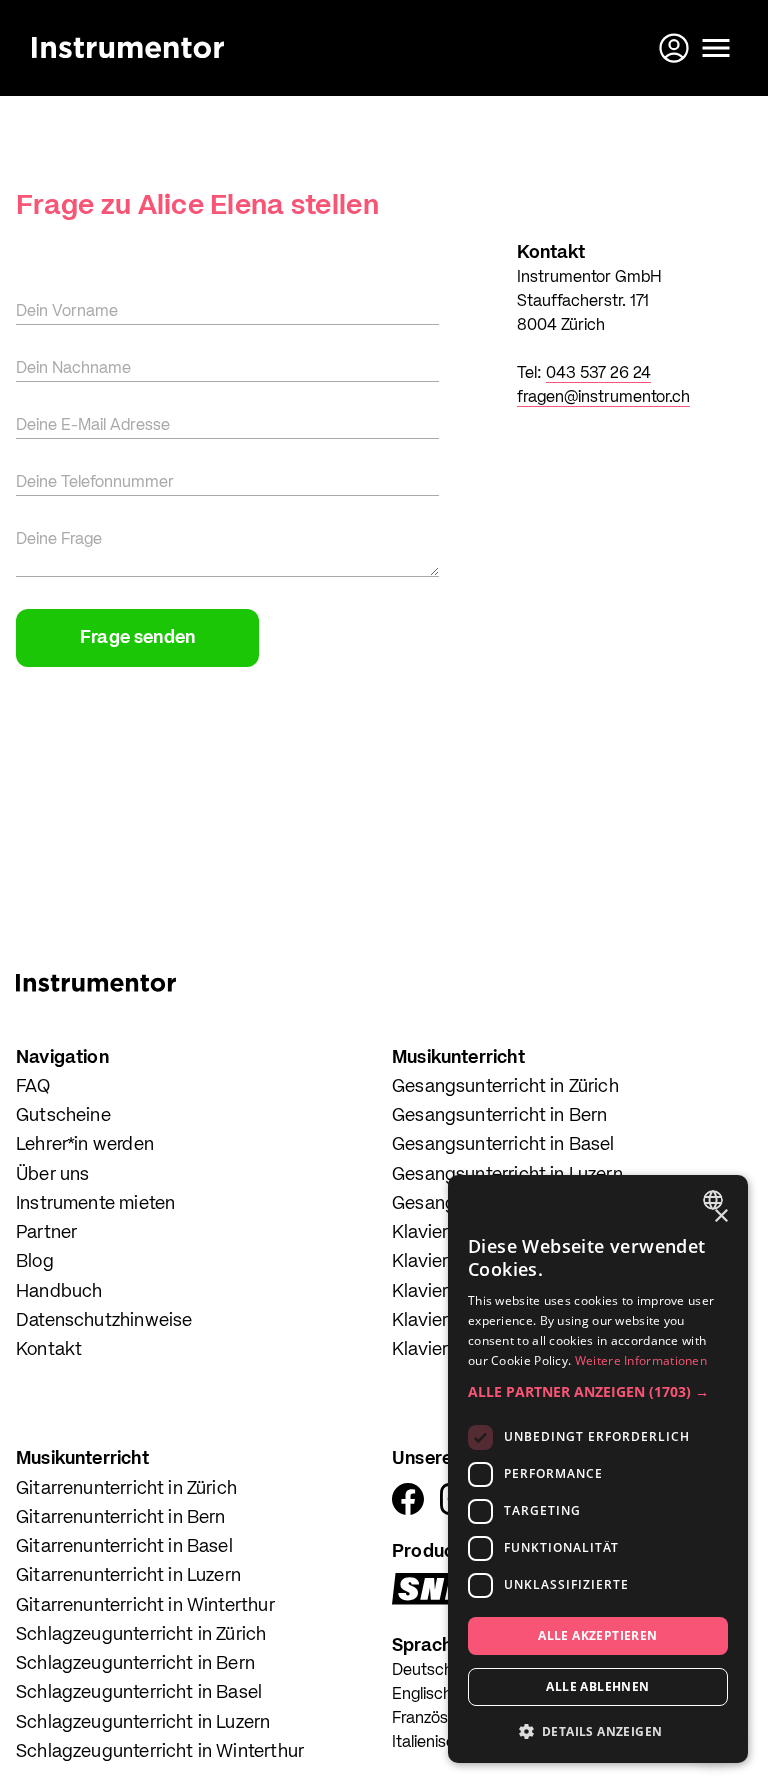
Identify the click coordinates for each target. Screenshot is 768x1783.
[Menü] (716, 48)
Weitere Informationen (641, 1360)
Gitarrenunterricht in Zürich (126, 1489)
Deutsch (422, 1671)
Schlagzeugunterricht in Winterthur (160, 1752)
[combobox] (715, 1200)
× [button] (720, 1216)
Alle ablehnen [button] (597, 1686)
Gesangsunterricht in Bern (500, 1116)
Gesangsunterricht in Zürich (505, 1087)
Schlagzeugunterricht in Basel (139, 1693)
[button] (598, 1391)
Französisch (434, 1719)
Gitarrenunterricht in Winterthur (145, 1606)
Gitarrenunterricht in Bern (121, 1518)
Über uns (52, 1175)
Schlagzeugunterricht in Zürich (141, 1635)
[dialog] (598, 1469)
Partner (46, 1233)
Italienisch (428, 1743)
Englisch (422, 1695)
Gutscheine (63, 1116)
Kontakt (49, 1350)
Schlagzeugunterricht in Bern (135, 1664)
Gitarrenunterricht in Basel (124, 1547)
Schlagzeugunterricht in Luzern (143, 1723)
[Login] (676, 48)
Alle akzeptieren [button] (597, 1635)
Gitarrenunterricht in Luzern (128, 1576)
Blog (35, 1262)
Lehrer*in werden (85, 1145)
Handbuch (59, 1292)
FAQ (33, 1087)
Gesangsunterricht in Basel (503, 1145)
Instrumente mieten (95, 1204)
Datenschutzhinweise (104, 1321)
